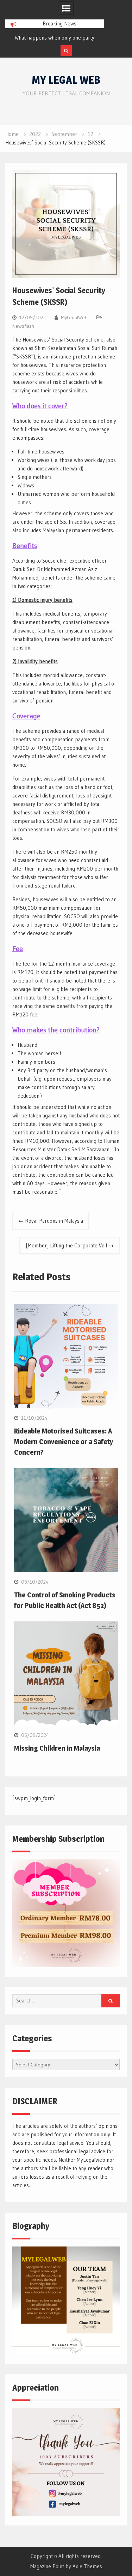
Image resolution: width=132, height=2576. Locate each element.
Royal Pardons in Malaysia (54, 1221)
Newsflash (23, 326)
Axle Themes (87, 2566)
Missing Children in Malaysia (57, 1748)
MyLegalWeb (74, 317)
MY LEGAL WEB (66, 80)
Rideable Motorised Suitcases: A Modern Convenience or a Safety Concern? (64, 1442)
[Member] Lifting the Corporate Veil (66, 1245)
